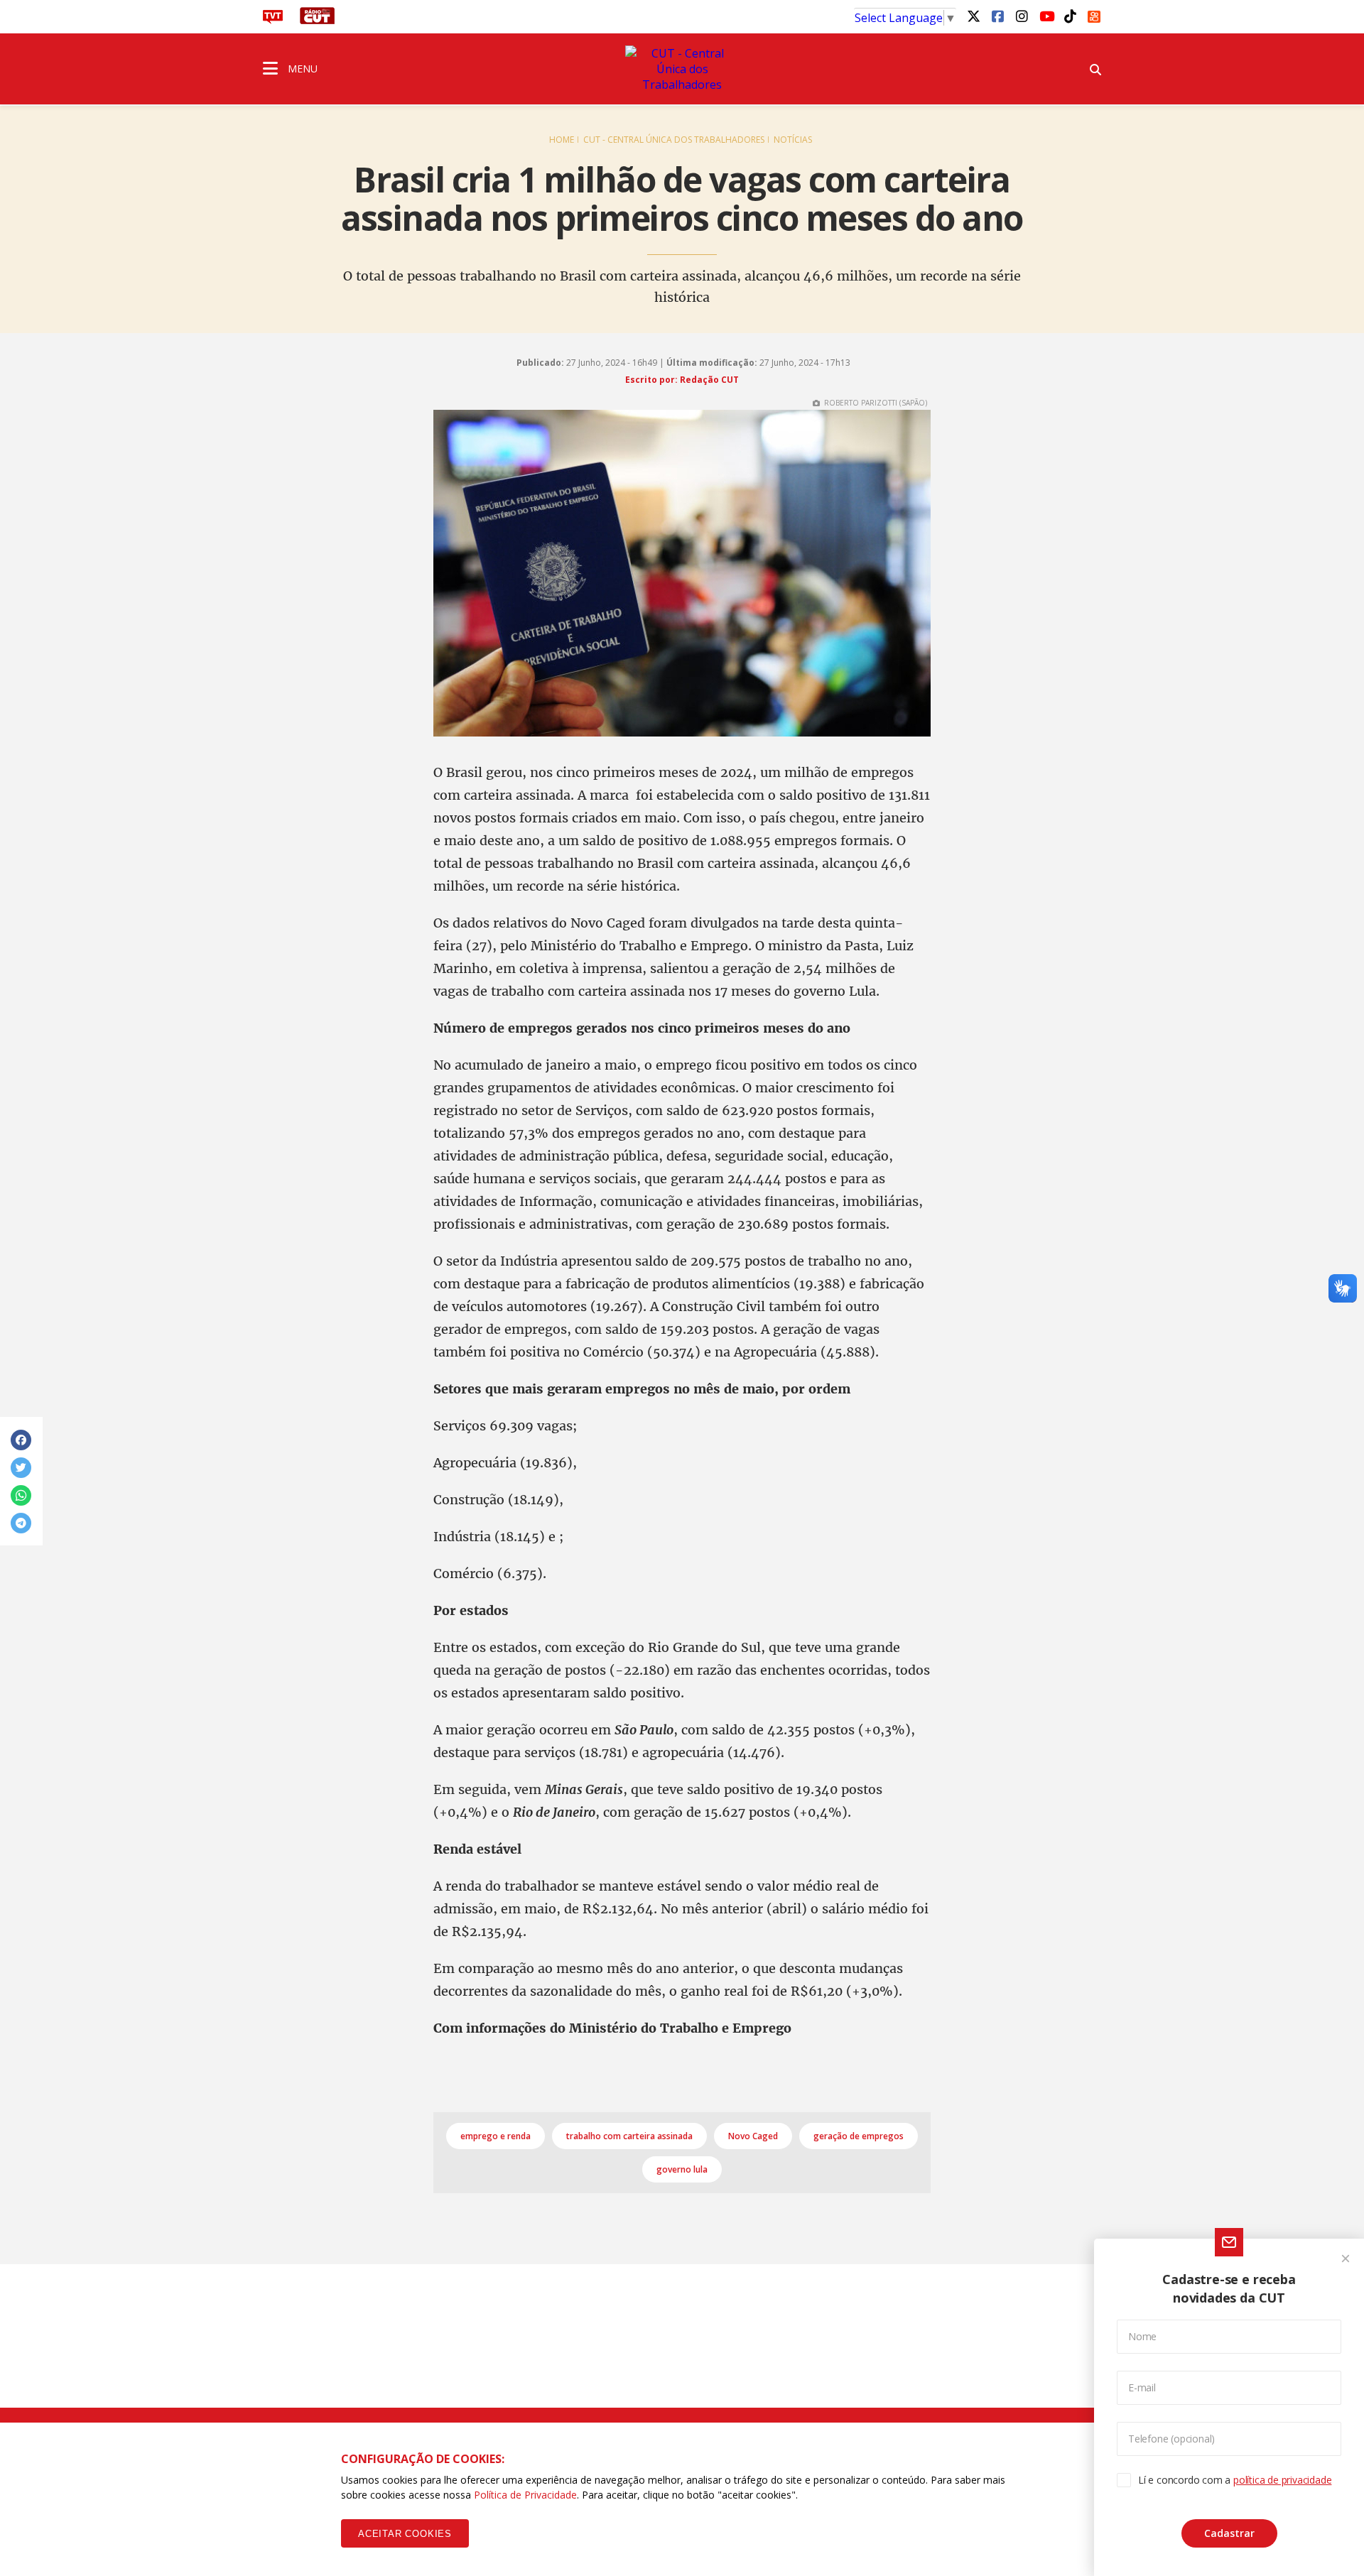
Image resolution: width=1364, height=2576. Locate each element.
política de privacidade (1282, 2480)
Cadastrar (1229, 2533)
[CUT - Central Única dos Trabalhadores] (682, 69)
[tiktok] (1070, 16)
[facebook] (997, 16)
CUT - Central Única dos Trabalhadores (674, 140)
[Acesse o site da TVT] (273, 20)
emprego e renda (496, 2136)
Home (562, 140)
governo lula (682, 2169)
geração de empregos (859, 2136)
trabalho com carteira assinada (629, 2136)
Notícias (793, 140)
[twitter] (973, 16)
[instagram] (1022, 16)
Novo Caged (753, 2136)
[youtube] (1046, 16)
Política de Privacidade (525, 2495)
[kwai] (1094, 14)
